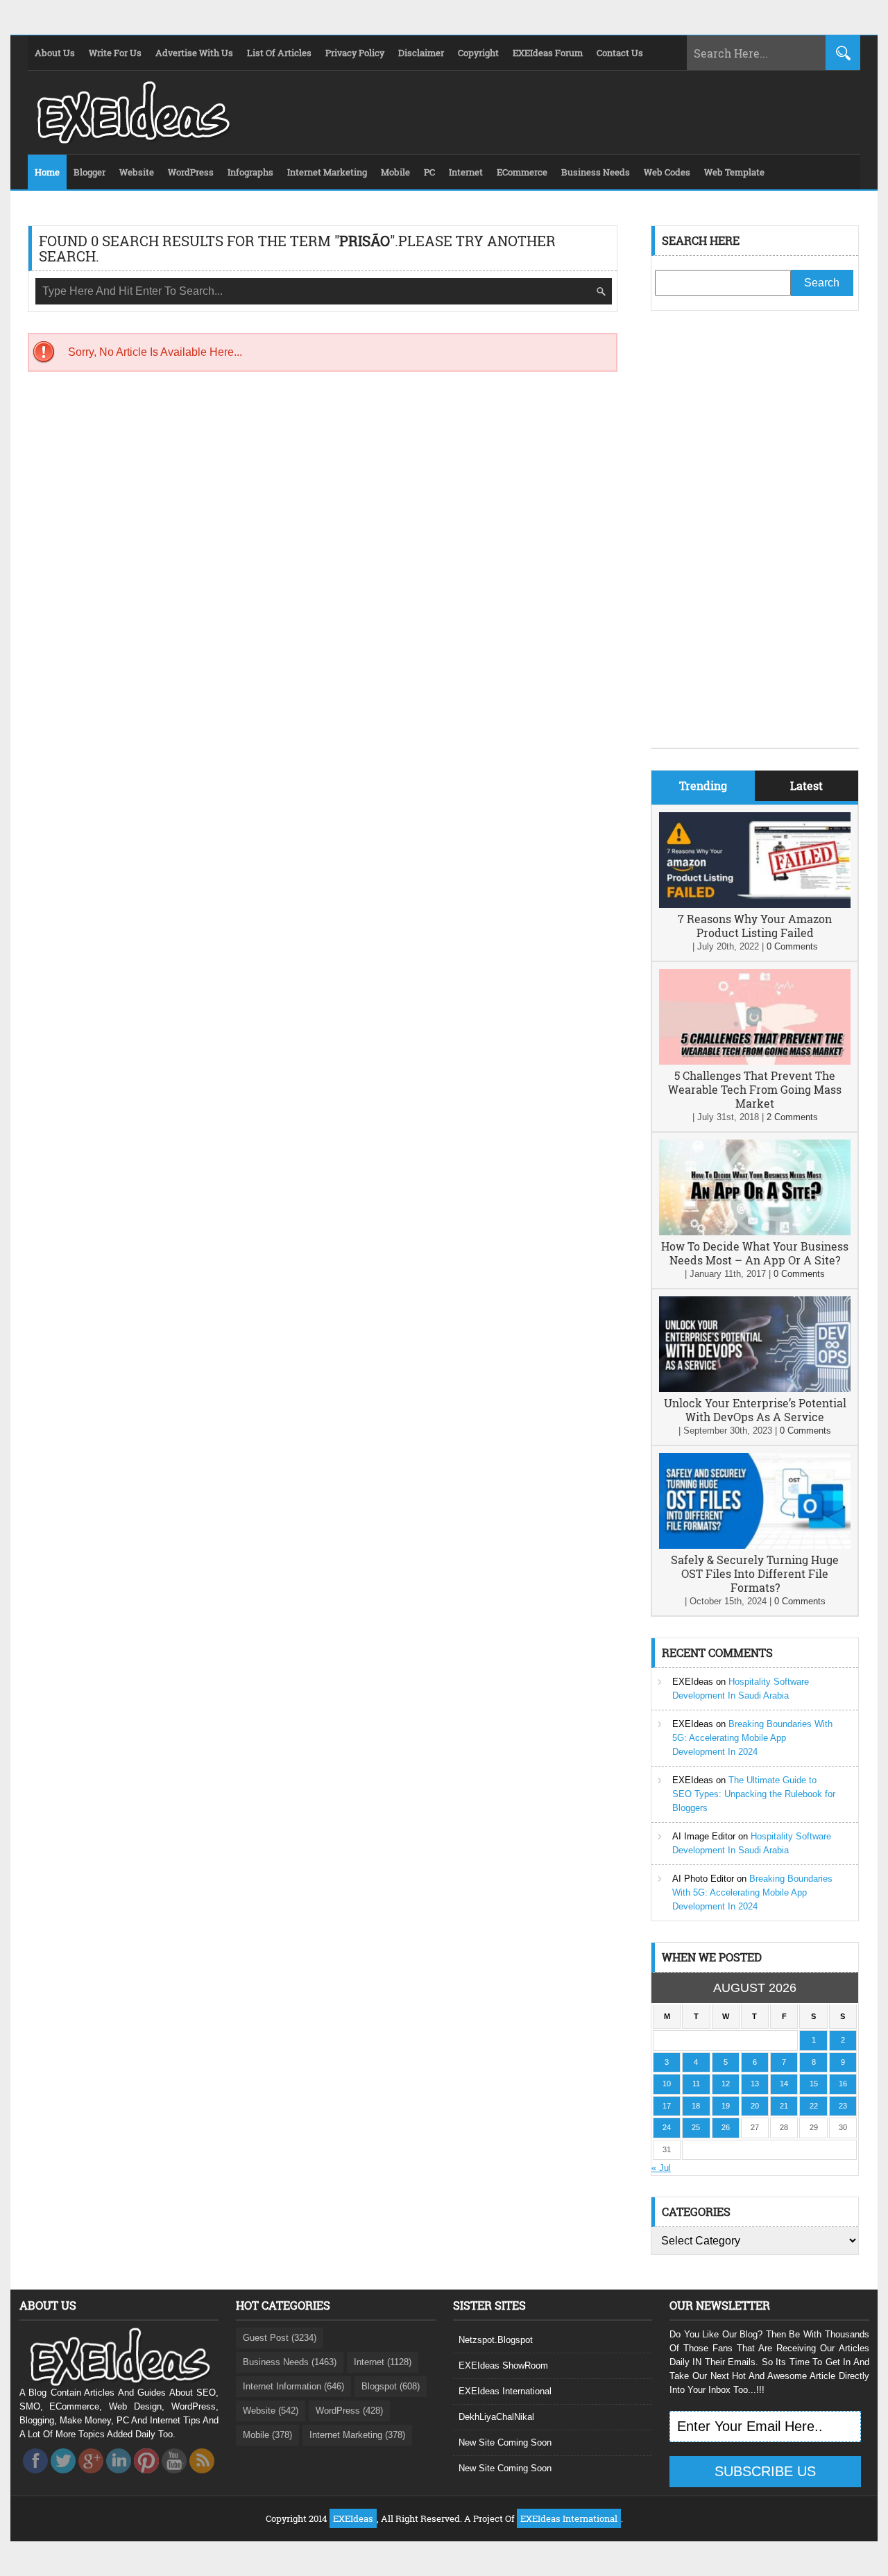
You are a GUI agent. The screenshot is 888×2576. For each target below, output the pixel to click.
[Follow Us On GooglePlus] (91, 2477)
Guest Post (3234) (280, 2338)
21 (784, 2106)
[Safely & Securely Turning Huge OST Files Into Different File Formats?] (755, 1546)
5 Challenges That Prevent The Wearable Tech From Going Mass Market (755, 1089)
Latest (806, 785)
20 (755, 2106)
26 (726, 2127)
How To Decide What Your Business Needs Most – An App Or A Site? (755, 1253)
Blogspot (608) (391, 2386)
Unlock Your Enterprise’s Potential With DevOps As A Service (755, 1410)
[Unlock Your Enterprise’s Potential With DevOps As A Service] (755, 1389)
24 (667, 2127)
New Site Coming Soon (505, 2442)
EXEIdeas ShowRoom (503, 2365)
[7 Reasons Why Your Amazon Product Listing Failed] (755, 905)
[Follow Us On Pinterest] (146, 2477)
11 (696, 2084)
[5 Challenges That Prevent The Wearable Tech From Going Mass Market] (755, 1062)
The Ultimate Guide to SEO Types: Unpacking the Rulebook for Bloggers (754, 1794)
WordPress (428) (349, 2411)
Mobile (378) (267, 2435)
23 (843, 2106)
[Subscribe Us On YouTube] (174, 2477)
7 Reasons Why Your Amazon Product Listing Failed (755, 926)
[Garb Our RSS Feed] (202, 2477)
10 (667, 2084)
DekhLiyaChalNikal (496, 2417)
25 (696, 2127)
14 (784, 2084)
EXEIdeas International (505, 2391)
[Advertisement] (755, 540)
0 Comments (792, 946)
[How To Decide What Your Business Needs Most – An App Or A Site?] (755, 1232)
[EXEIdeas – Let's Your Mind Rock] (132, 140)
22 (814, 2106)
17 (667, 2106)
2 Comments (792, 1117)
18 (696, 2106)
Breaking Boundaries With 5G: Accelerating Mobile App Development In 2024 (752, 1738)
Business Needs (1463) (290, 2362)
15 (814, 2084)
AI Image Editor (704, 1836)
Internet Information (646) (293, 2386)
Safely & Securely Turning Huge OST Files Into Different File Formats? (755, 1573)
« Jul (661, 2168)
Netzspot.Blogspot (496, 2340)
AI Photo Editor (703, 1879)
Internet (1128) (383, 2362)
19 (726, 2106)
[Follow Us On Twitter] (63, 2477)
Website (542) (271, 2411)
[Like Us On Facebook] (35, 2477)
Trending (703, 785)
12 (726, 2084)
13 (755, 2084)
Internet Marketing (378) (357, 2435)
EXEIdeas (693, 1682)
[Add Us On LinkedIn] (119, 2477)
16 (843, 2084)
